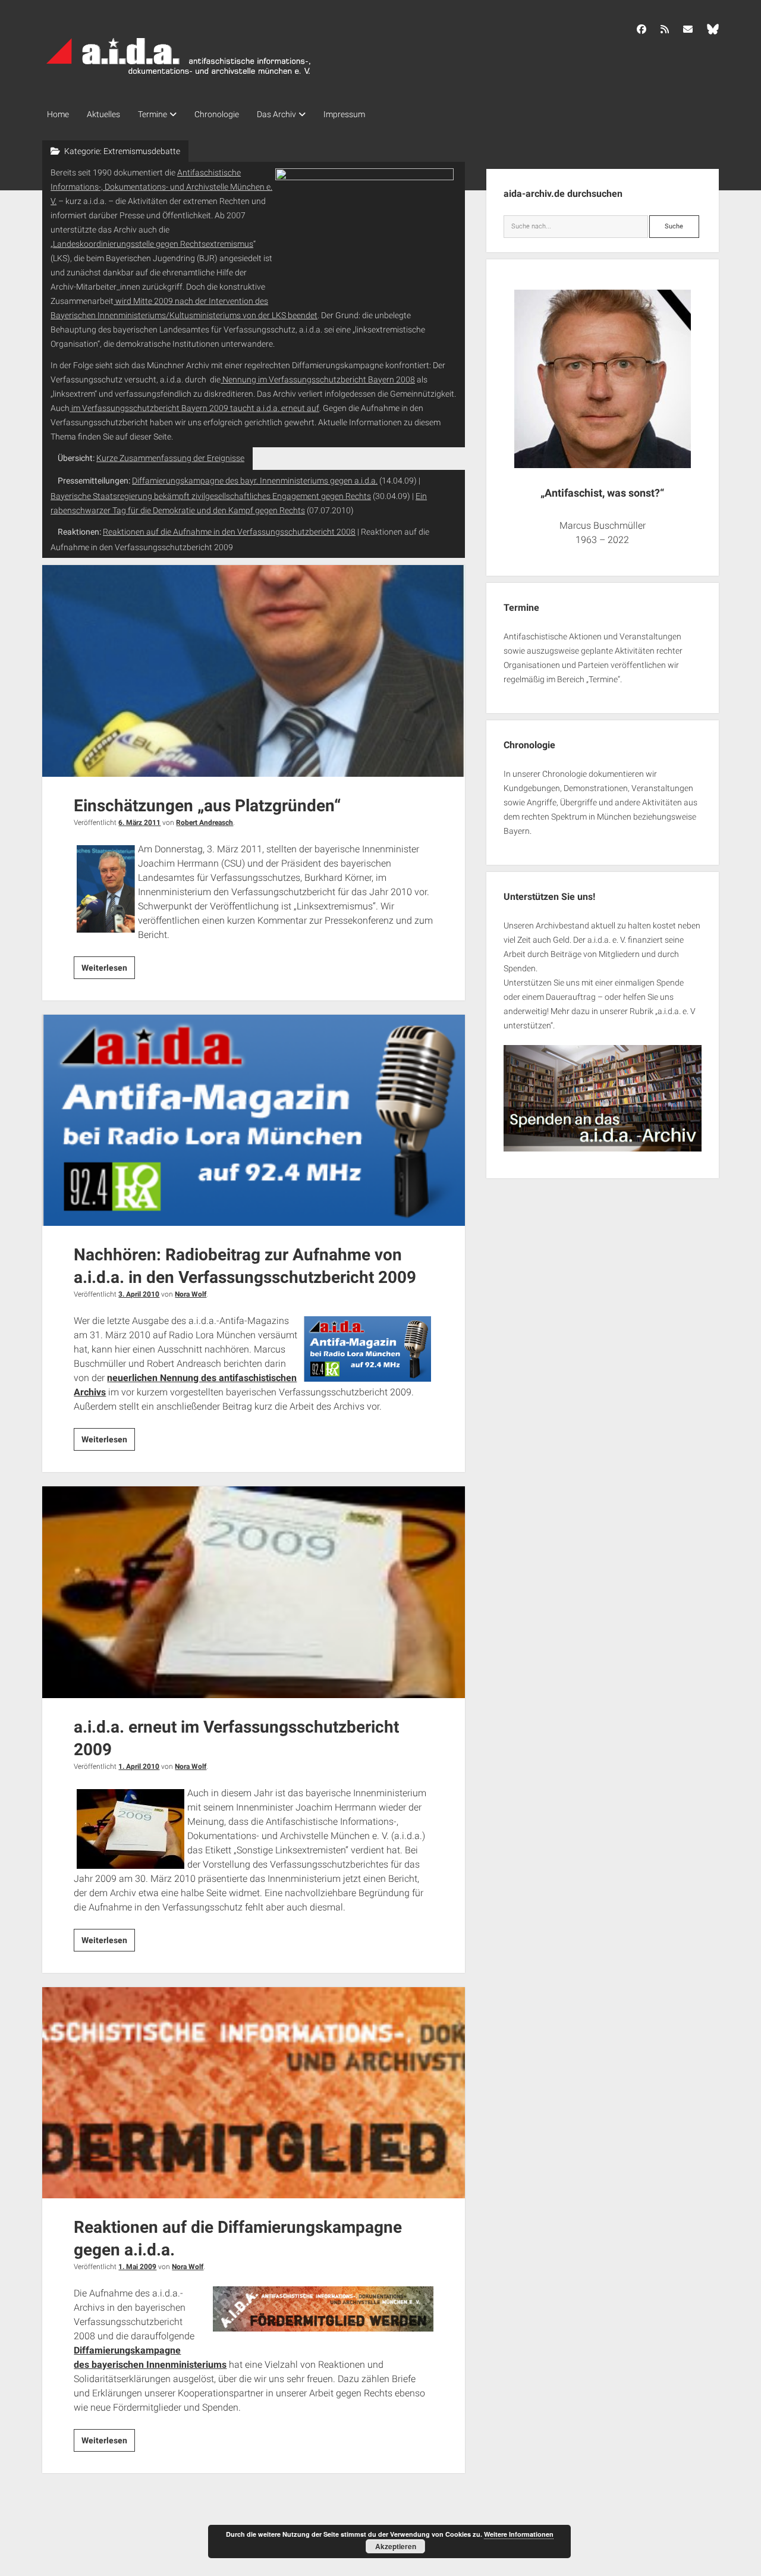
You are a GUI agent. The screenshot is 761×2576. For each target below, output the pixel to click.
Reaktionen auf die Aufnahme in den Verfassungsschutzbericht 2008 (229, 532)
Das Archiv (276, 114)
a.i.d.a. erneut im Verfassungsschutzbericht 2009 (254, 1592)
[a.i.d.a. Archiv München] (179, 77)
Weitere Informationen (519, 2534)
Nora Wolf (191, 1294)
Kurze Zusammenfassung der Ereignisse (170, 458)
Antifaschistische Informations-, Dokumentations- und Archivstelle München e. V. (161, 187)
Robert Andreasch (205, 823)
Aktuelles (103, 114)
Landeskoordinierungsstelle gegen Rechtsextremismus (153, 244)
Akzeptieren (396, 2546)
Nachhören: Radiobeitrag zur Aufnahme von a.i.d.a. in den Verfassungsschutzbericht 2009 (254, 1121)
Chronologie (217, 114)
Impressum (344, 114)
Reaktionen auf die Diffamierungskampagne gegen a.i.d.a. (254, 2093)
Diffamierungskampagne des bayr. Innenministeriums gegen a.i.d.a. (255, 481)
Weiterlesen (108, 971)
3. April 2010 (139, 1294)
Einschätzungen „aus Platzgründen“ (254, 671)
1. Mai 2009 (137, 2267)
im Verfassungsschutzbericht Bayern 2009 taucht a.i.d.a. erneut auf (194, 408)
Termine (152, 114)
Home (58, 114)
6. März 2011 (139, 823)
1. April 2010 (139, 1767)
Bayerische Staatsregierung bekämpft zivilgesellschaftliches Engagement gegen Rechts (211, 496)
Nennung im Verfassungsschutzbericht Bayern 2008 (318, 379)
